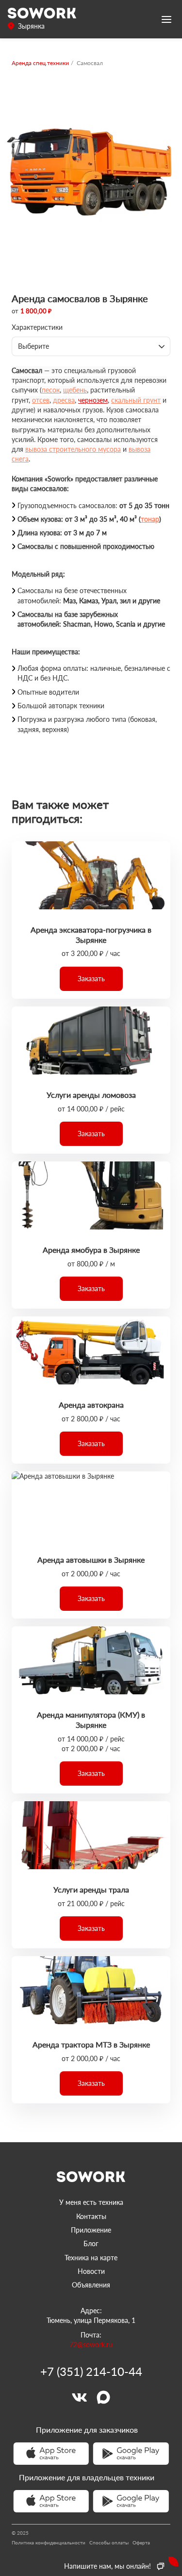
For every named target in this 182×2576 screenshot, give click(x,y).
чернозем (93, 400)
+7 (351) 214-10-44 (91, 2371)
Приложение (91, 2230)
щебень (75, 390)
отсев (41, 400)
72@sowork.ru (91, 2345)
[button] (91, 979)
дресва (64, 400)
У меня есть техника (91, 2202)
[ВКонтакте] (79, 2397)
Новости (91, 2271)
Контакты (91, 2216)
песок (51, 390)
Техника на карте (91, 2258)
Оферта (141, 2542)
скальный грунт (136, 400)
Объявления (91, 2285)
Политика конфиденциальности (49, 2542)
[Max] (103, 2397)
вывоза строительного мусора (73, 449)
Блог (91, 2243)
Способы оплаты (109, 2542)
